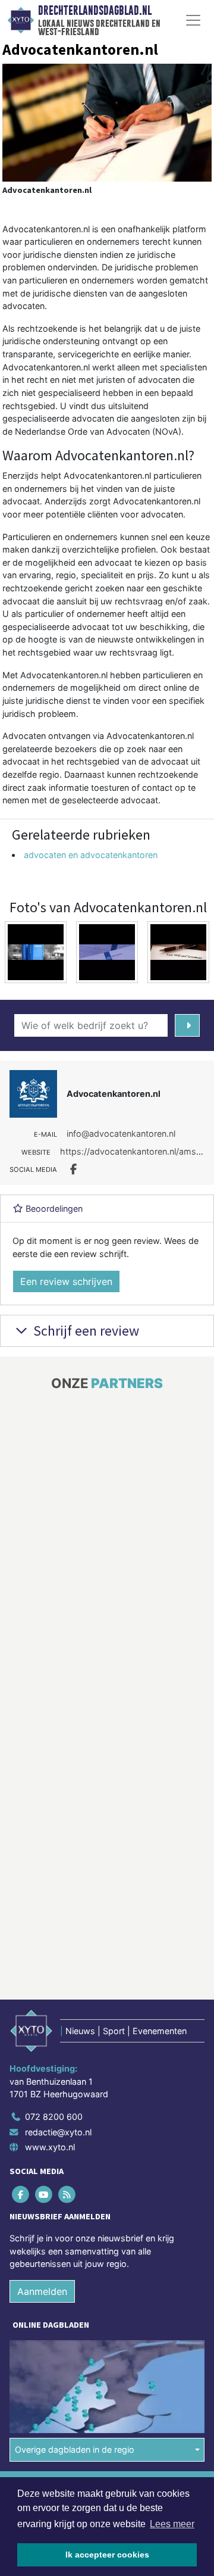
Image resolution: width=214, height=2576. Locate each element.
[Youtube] (44, 2194)
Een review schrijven (66, 1281)
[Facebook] (21, 2194)
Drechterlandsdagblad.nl (95, 11)
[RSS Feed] (67, 2194)
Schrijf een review (85, 1331)
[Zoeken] (187, 1025)
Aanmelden (42, 2291)
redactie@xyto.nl (58, 2131)
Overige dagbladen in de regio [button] (75, 2449)
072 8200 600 (54, 2117)
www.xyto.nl (50, 2147)
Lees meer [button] (172, 2524)
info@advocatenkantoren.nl (121, 1133)
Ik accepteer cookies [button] (107, 2555)
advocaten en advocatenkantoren (91, 855)
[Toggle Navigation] (193, 20)
